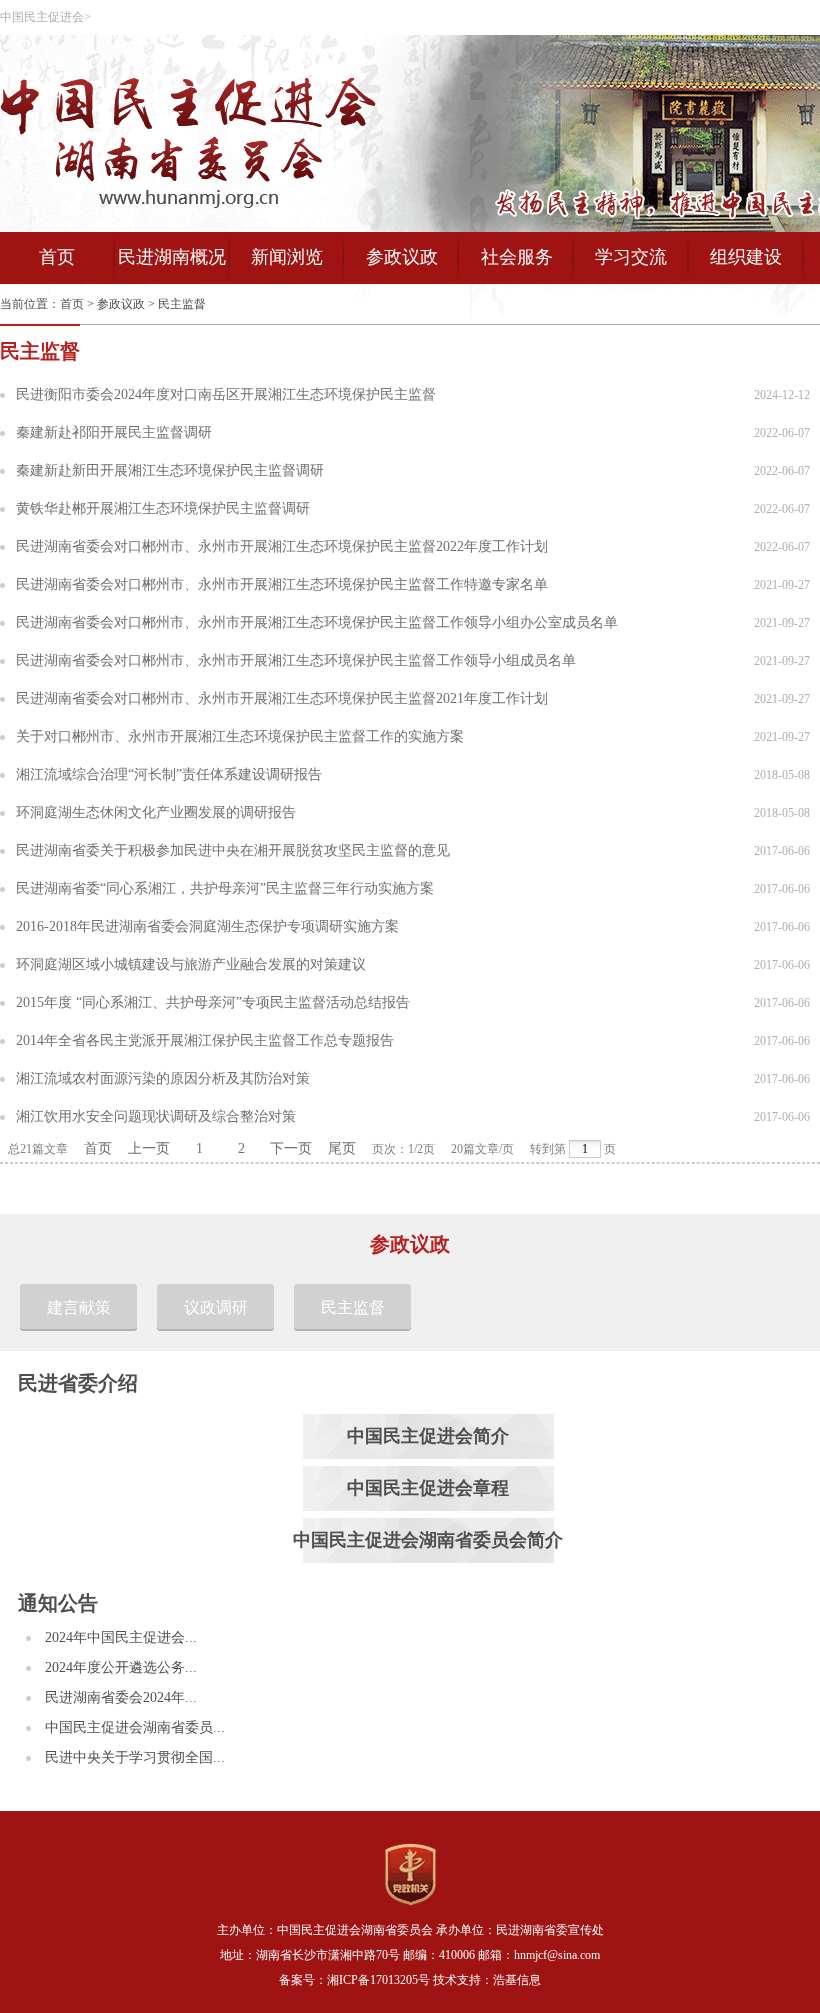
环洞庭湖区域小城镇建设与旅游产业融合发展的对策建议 (191, 964)
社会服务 (517, 257)
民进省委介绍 (78, 1383)
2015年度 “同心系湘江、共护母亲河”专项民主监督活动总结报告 (213, 1002)
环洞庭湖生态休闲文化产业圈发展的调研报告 (156, 812)
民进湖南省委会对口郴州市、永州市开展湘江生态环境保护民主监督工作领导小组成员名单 (296, 660)
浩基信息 (517, 1980)
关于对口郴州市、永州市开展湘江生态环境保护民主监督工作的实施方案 (240, 736)
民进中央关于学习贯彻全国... (135, 1757)
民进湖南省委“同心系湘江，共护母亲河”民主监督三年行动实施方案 (225, 888)
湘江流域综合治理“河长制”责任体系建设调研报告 (169, 774)
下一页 (291, 1148)
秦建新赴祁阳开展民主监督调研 (114, 432)
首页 (57, 257)
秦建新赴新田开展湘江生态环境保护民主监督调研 (170, 470)
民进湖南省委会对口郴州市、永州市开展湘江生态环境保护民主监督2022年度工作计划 (282, 546)
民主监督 (182, 304)
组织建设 (746, 257)
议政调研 (216, 1307)
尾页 (342, 1148)
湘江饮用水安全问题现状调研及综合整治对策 (156, 1116)
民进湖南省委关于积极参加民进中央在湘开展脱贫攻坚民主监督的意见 (233, 850)
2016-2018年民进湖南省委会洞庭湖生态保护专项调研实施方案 (207, 926)
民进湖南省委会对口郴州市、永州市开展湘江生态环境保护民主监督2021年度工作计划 (282, 698)
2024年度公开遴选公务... (121, 1667)
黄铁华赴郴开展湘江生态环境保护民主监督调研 (163, 508)
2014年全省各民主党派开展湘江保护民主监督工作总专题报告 (205, 1040)
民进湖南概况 (172, 257)
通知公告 (58, 1603)
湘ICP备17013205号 (378, 1980)
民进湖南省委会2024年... (121, 1697)
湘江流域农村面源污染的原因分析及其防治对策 (163, 1078)
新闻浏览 (287, 257)
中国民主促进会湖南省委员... (135, 1727)
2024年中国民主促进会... (121, 1637)
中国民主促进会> (45, 17)
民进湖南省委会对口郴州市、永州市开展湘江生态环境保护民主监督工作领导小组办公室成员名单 (317, 622)
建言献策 (79, 1307)
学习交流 (631, 257)
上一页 (149, 1148)
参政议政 (402, 257)
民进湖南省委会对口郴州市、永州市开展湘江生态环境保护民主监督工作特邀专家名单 (282, 584)
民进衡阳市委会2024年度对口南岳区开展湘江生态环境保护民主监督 (226, 394)
